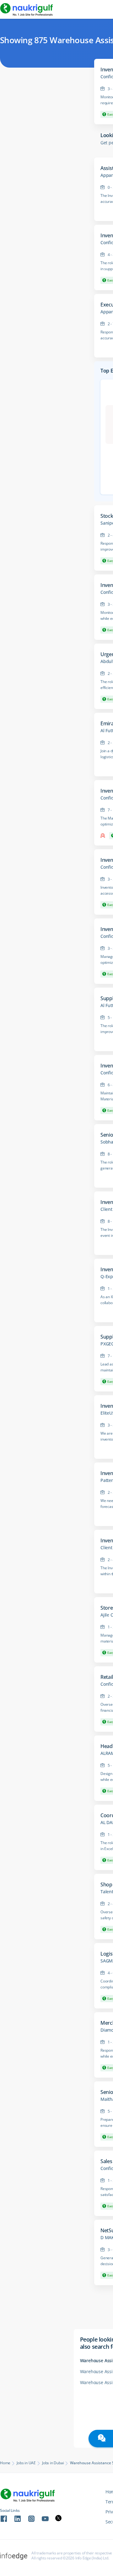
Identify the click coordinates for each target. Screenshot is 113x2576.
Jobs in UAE (26, 2463)
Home (5, 2463)
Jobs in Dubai (53, 2463)
